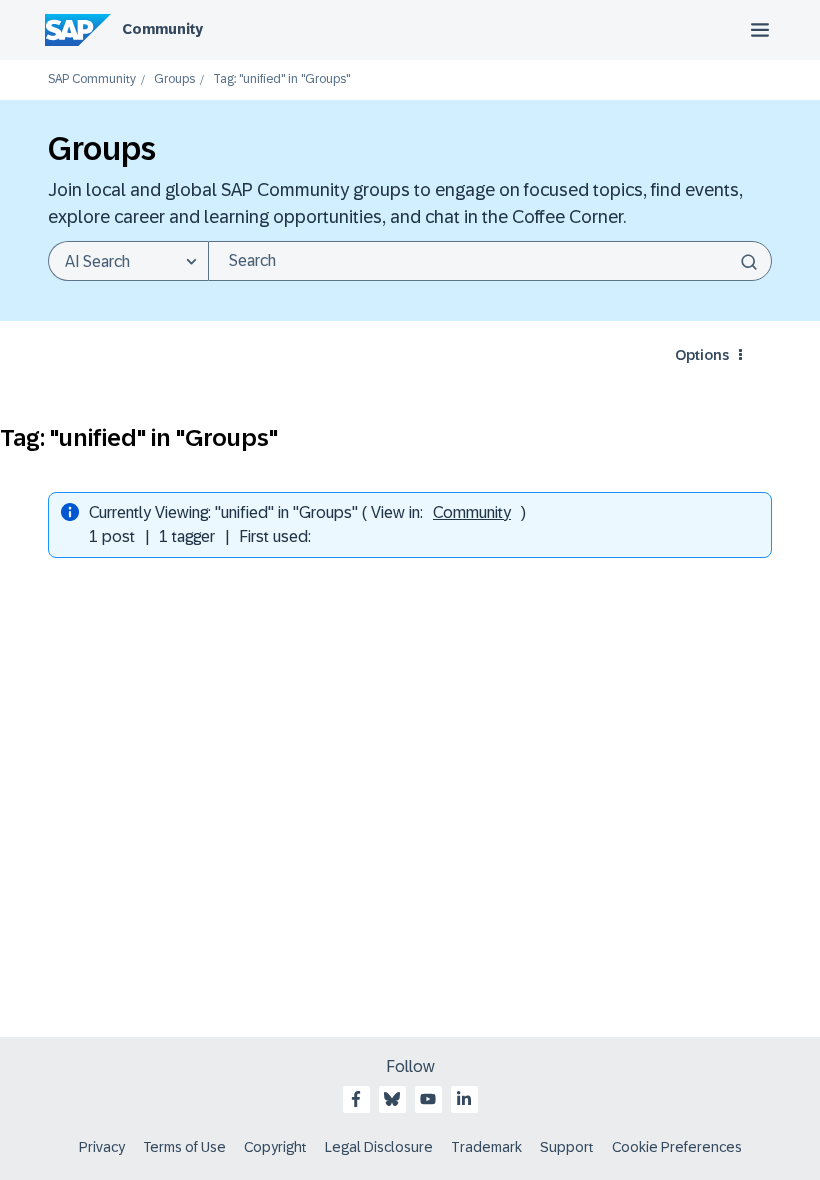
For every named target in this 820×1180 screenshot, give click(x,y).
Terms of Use (184, 1147)
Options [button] (702, 355)
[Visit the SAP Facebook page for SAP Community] (356, 1099)
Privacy (102, 1147)
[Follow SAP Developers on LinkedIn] (464, 1099)
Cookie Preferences (677, 1147)
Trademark (486, 1147)
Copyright (275, 1147)
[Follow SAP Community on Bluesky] (392, 1099)
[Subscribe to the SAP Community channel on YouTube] (428, 1099)
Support (567, 1147)
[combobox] (490, 261)
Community (162, 29)
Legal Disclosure (379, 1147)
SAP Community (92, 79)
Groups (174, 79)
